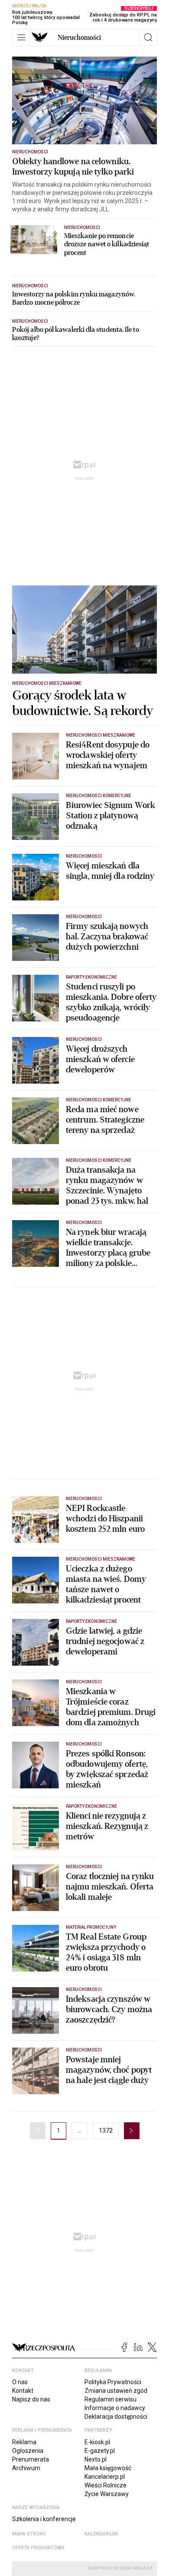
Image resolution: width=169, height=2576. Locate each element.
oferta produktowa (38, 2548)
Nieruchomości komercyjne (99, 796)
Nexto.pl (96, 2459)
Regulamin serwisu (110, 2399)
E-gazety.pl (100, 2451)
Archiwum (26, 2468)
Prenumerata (31, 2459)
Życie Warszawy (107, 2494)
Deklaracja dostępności (116, 2417)
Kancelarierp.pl (105, 2477)
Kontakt (23, 2391)
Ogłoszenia (28, 2451)
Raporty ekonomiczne (91, 977)
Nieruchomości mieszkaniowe (47, 683)
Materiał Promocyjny (91, 1927)
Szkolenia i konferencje (44, 2519)
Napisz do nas (31, 2399)
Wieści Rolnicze (106, 2485)
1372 (106, 2131)
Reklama (24, 2442)
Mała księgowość (108, 2468)
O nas (20, 2382)
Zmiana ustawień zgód (116, 2391)
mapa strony (29, 2534)
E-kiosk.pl (97, 2442)
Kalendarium (101, 2534)
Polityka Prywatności (113, 2382)
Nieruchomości (79, 38)
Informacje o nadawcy (115, 2408)
